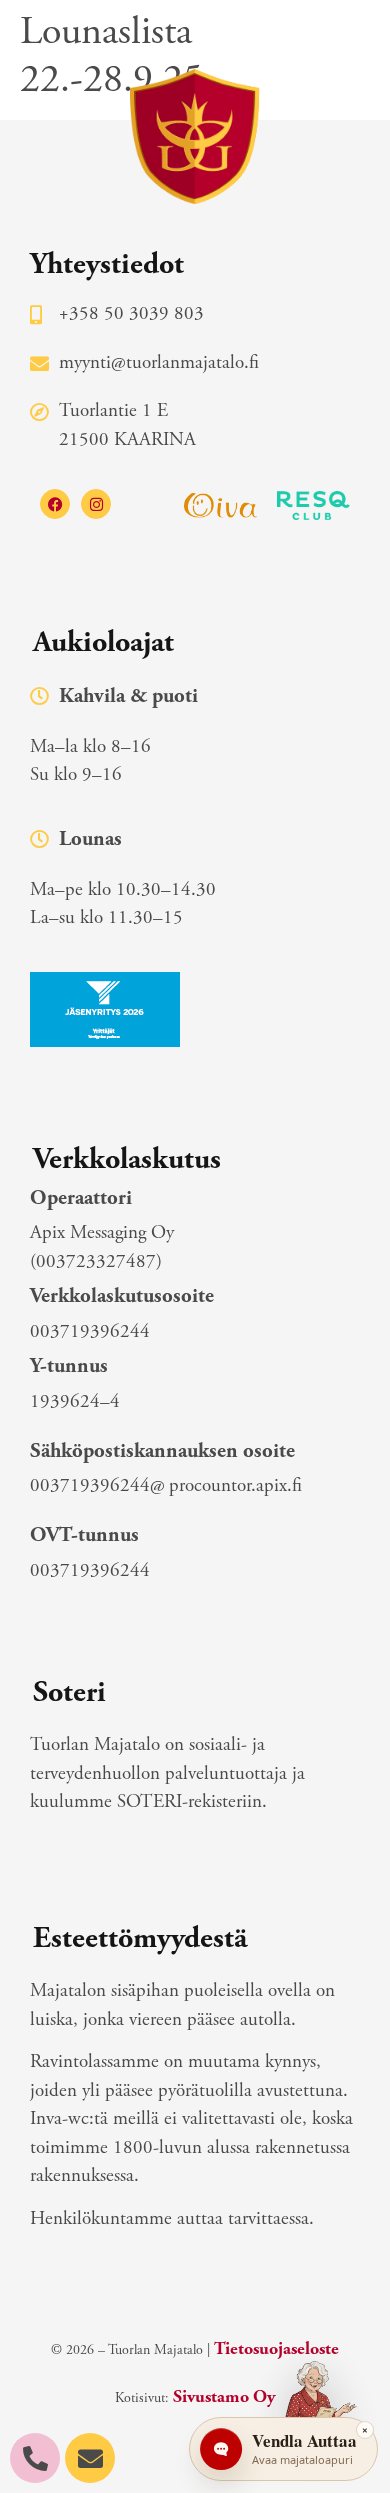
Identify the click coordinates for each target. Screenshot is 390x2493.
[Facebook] (55, 504)
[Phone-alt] (35, 2458)
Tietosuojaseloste (276, 2348)
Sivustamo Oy (224, 2396)
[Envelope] (90, 2458)
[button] (348, 50)
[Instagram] (96, 504)
